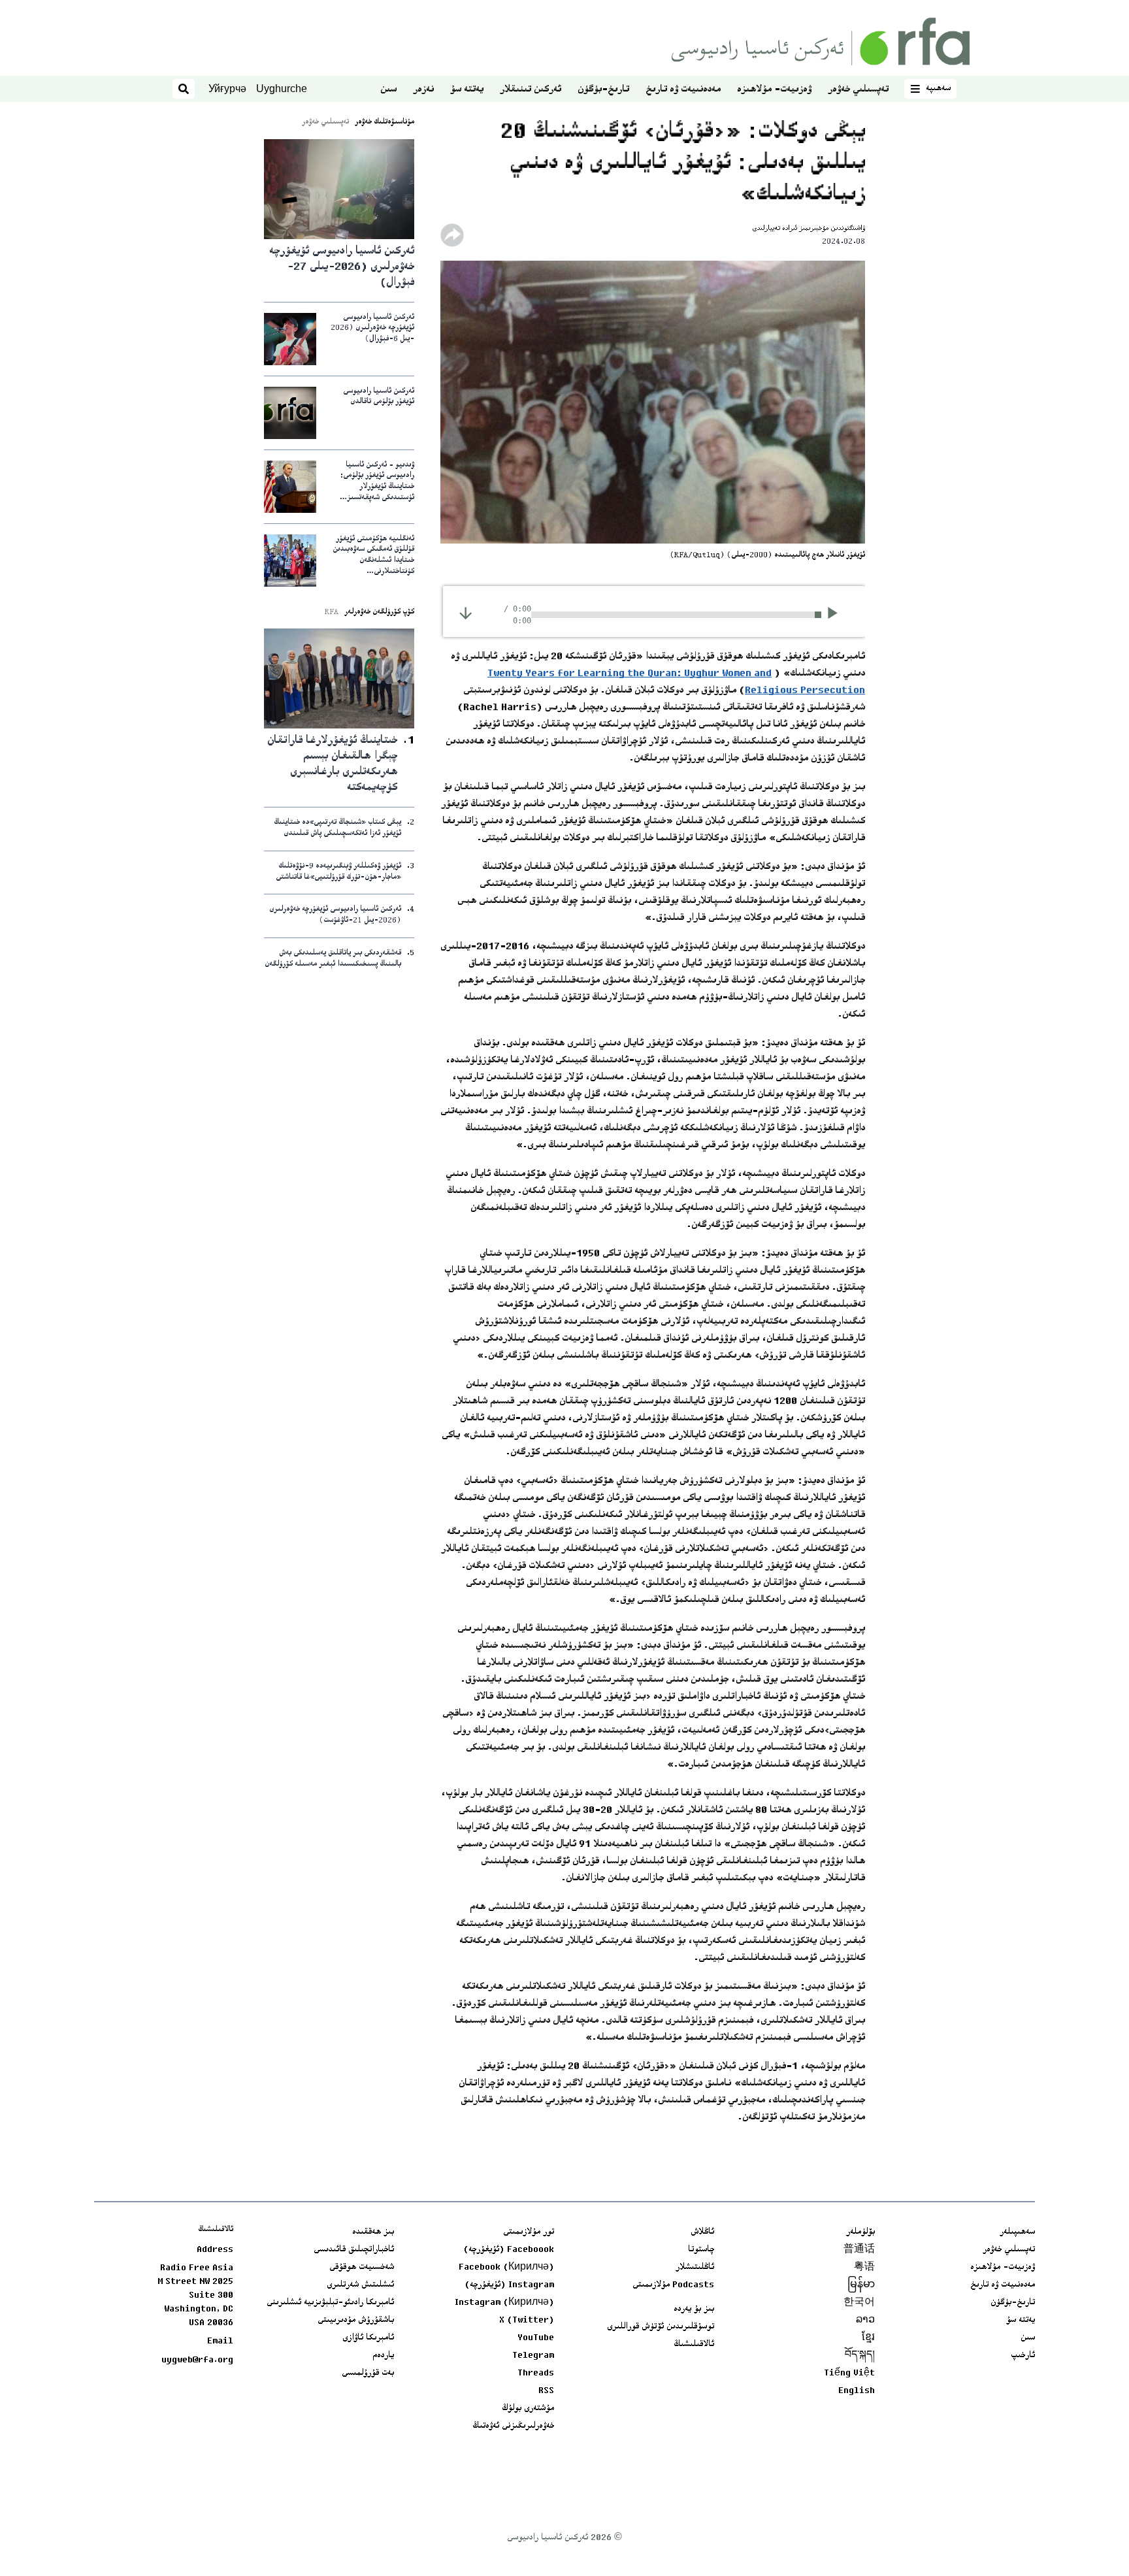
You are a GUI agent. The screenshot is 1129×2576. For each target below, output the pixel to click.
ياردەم (383, 2356)
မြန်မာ (861, 2285)
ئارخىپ (1023, 2356)
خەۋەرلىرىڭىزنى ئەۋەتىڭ (513, 2426)
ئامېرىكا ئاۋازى (368, 2338)
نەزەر (423, 90)
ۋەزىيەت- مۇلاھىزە (774, 90)
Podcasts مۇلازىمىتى (673, 2285)
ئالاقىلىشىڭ (694, 2345)
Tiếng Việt (849, 2373)
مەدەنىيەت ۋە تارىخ (683, 90)
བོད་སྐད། (860, 2356)
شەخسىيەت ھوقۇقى (362, 2268)
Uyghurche (282, 89)
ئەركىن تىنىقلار (531, 90)
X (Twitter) (527, 2321)
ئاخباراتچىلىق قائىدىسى (354, 2250)
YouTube (536, 2338)
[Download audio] (466, 613)
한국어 (859, 2303)
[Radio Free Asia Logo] (821, 41)
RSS (546, 2391)
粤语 (864, 2268)
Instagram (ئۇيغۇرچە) (509, 2285)
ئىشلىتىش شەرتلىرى (360, 2285)
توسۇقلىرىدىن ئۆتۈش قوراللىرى (661, 2327)
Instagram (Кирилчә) (504, 2303)
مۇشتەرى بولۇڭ (528, 2409)
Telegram (533, 2356)
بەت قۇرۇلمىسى (368, 2373)
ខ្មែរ (868, 2338)
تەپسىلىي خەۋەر (858, 90)
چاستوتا (701, 2250)
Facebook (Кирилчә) (506, 2268)
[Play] (837, 615)
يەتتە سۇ (467, 90)
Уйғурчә (227, 89)
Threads (536, 2373)
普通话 (859, 2250)
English (857, 2391)
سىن (388, 90)
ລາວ (865, 2321)
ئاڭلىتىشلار (695, 2268)
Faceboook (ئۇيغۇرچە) (509, 2250)
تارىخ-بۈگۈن (603, 90)
